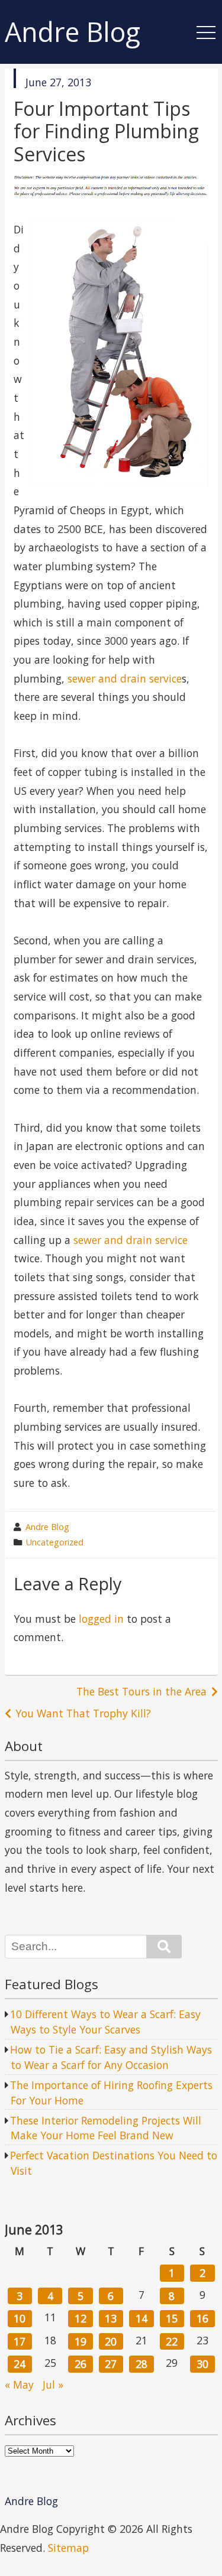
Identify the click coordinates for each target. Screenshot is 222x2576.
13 (111, 2318)
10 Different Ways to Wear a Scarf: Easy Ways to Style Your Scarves (105, 2022)
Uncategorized (55, 1542)
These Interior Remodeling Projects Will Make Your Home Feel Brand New (106, 2128)
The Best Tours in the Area (141, 1691)
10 (20, 2318)
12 (81, 2318)
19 (81, 2341)
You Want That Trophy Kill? (83, 1713)
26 (81, 2364)
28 (141, 2364)
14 (141, 2318)
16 (202, 2318)
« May (19, 2385)
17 (20, 2341)
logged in (101, 1619)
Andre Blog (73, 32)
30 (202, 2364)
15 (172, 2318)
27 (111, 2364)
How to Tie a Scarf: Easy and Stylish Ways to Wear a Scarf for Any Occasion (111, 2057)
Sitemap (68, 2548)
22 (172, 2341)
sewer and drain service (125, 678)
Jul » (53, 2385)
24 (20, 2364)
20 (111, 2341)
